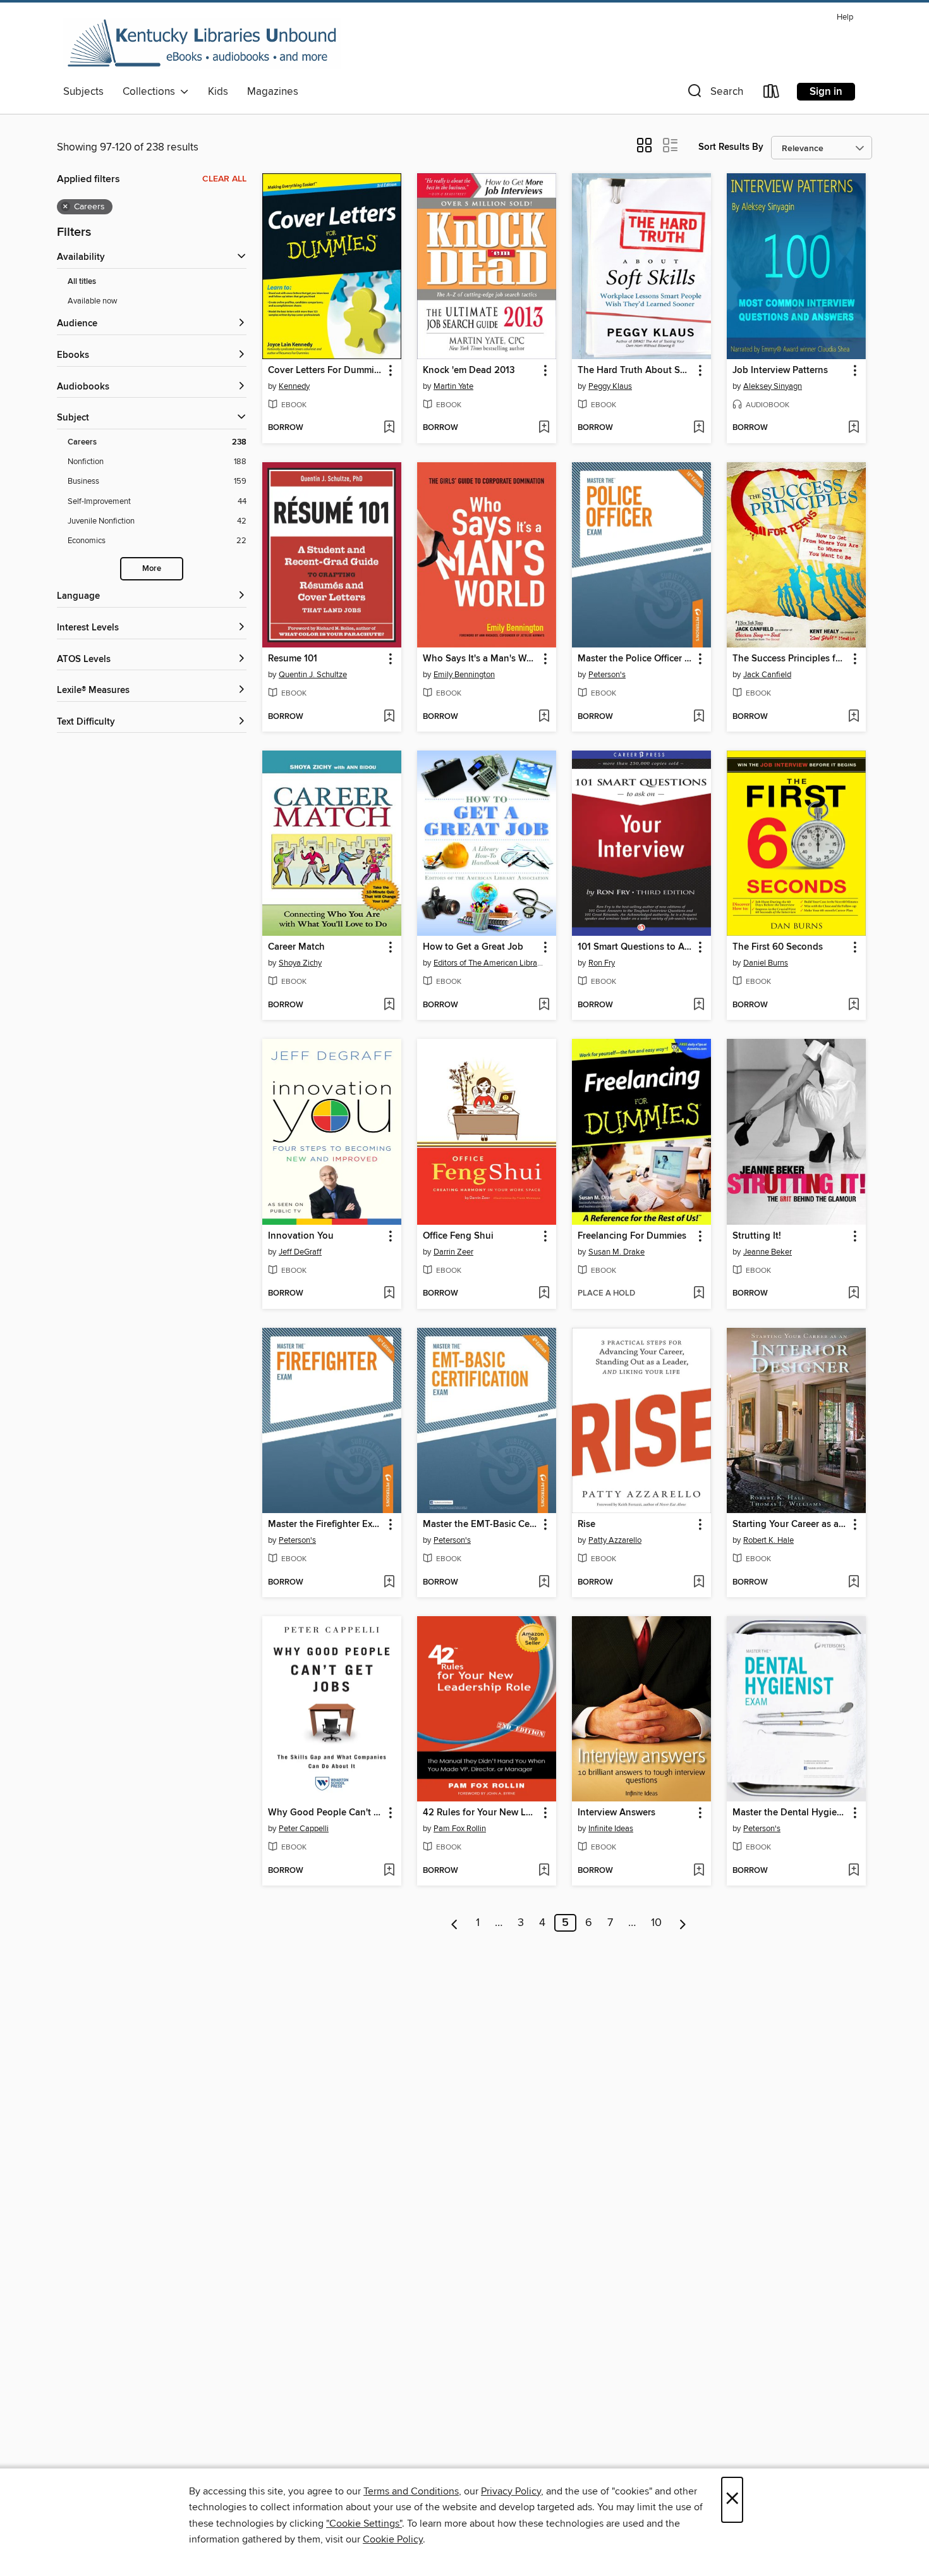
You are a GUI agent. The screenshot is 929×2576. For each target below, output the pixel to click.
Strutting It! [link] (757, 1236)
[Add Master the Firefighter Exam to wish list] (389, 1583)
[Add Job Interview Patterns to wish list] (853, 428)
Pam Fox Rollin (460, 1829)
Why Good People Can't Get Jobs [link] (326, 1813)
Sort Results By (731, 147)
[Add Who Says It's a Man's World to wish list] (544, 717)
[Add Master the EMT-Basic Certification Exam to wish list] (544, 1583)
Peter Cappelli (304, 1829)
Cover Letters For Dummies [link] (326, 371)
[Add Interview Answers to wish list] (699, 1871)
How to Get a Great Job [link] (473, 947)
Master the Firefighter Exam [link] (326, 1524)
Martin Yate (453, 386)
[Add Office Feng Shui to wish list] (544, 1294)
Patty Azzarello (615, 1540)
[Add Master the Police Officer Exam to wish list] (699, 717)
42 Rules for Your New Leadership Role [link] (481, 1813)
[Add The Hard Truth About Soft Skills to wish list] (699, 428)
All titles (82, 282)
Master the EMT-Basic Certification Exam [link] (481, 1524)
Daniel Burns (766, 963)
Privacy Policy (511, 2491)
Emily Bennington (464, 675)
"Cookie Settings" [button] (364, 2524)
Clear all (224, 179)
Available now (93, 301)
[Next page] (683, 1923)
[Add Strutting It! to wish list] (853, 1294)
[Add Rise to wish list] (699, 1583)
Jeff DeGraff (300, 1252)
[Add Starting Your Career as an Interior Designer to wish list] (853, 1583)
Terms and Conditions (411, 2491)
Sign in (826, 92)
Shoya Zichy (300, 963)
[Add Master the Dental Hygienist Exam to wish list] (853, 1871)
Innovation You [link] (301, 1236)
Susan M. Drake (616, 1252)
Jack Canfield (767, 675)
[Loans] (772, 94)
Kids (218, 92)
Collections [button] (151, 92)
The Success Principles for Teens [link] (790, 659)
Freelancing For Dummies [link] (632, 1236)
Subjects (83, 92)
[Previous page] (455, 1923)
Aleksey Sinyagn (773, 386)
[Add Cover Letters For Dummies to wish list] (389, 428)
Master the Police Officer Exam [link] (635, 659)
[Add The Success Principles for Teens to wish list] (853, 717)
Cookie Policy (393, 2539)
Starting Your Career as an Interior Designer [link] (790, 1524)
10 (656, 1923)
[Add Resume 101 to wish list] (389, 717)
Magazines (273, 92)
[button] (714, 94)
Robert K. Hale (768, 1540)
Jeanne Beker (768, 1252)
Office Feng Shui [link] (458, 1236)
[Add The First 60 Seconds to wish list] (853, 1005)
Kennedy (294, 386)
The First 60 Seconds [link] (778, 947)
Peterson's (607, 675)
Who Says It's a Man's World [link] (481, 659)
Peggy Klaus (610, 386)
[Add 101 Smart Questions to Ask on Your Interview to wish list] (699, 1005)
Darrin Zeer (453, 1252)
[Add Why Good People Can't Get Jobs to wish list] (389, 1871)
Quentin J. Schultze (313, 675)
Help (845, 17)
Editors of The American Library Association (488, 963)
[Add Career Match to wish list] (389, 1005)
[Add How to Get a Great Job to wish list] (544, 1005)
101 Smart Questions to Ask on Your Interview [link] (635, 947)
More (152, 569)
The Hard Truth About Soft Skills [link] (635, 371)
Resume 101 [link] (293, 659)
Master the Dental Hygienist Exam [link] (790, 1813)
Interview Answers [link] (616, 1813)
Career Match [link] (296, 947)
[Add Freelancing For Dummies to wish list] (699, 1294)
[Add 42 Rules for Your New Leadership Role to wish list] (544, 1871)
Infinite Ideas (611, 1829)
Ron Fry (602, 963)
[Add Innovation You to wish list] (389, 1294)
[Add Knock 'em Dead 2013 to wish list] (544, 428)
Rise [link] (586, 1524)
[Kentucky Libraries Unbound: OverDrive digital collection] (202, 44)
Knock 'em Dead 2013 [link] (469, 371)
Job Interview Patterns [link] (780, 371)
